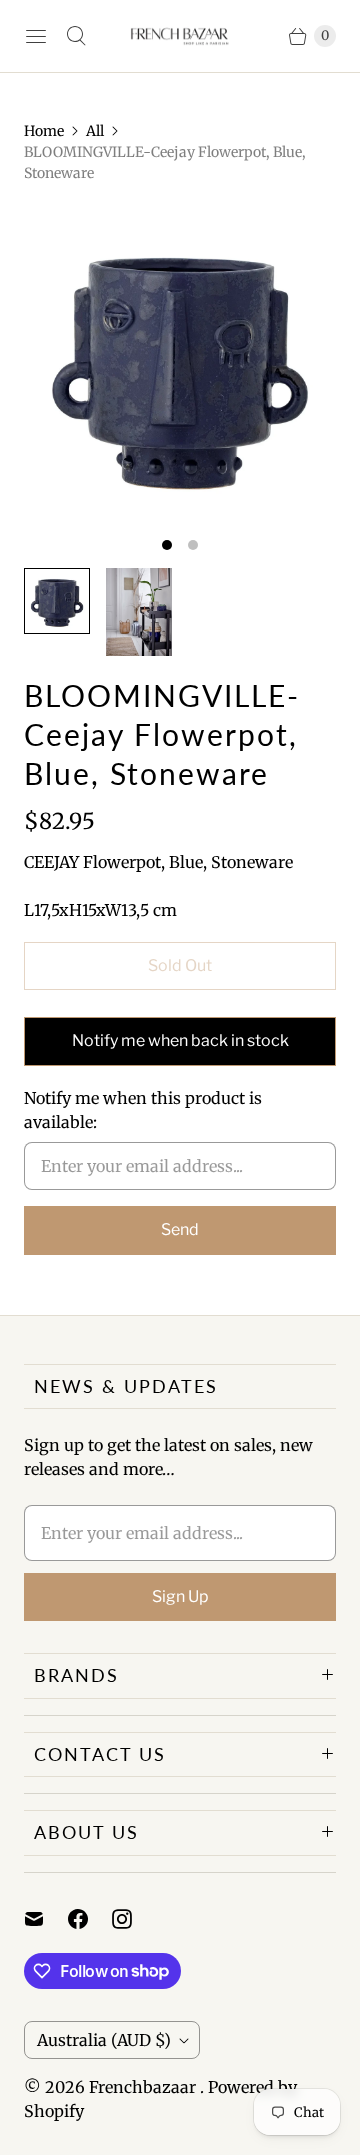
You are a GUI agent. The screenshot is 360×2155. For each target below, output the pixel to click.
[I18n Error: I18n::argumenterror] (57, 601)
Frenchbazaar (144, 2087)
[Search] (76, 36)
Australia (104, 2040)
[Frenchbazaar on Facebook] (90, 1919)
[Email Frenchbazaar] (46, 1919)
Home (44, 131)
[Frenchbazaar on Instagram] (134, 1919)
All (95, 131)
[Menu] (36, 36)
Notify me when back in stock (180, 1040)
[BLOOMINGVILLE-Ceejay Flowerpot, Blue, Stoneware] (180, 364)
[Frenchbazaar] (180, 36)
